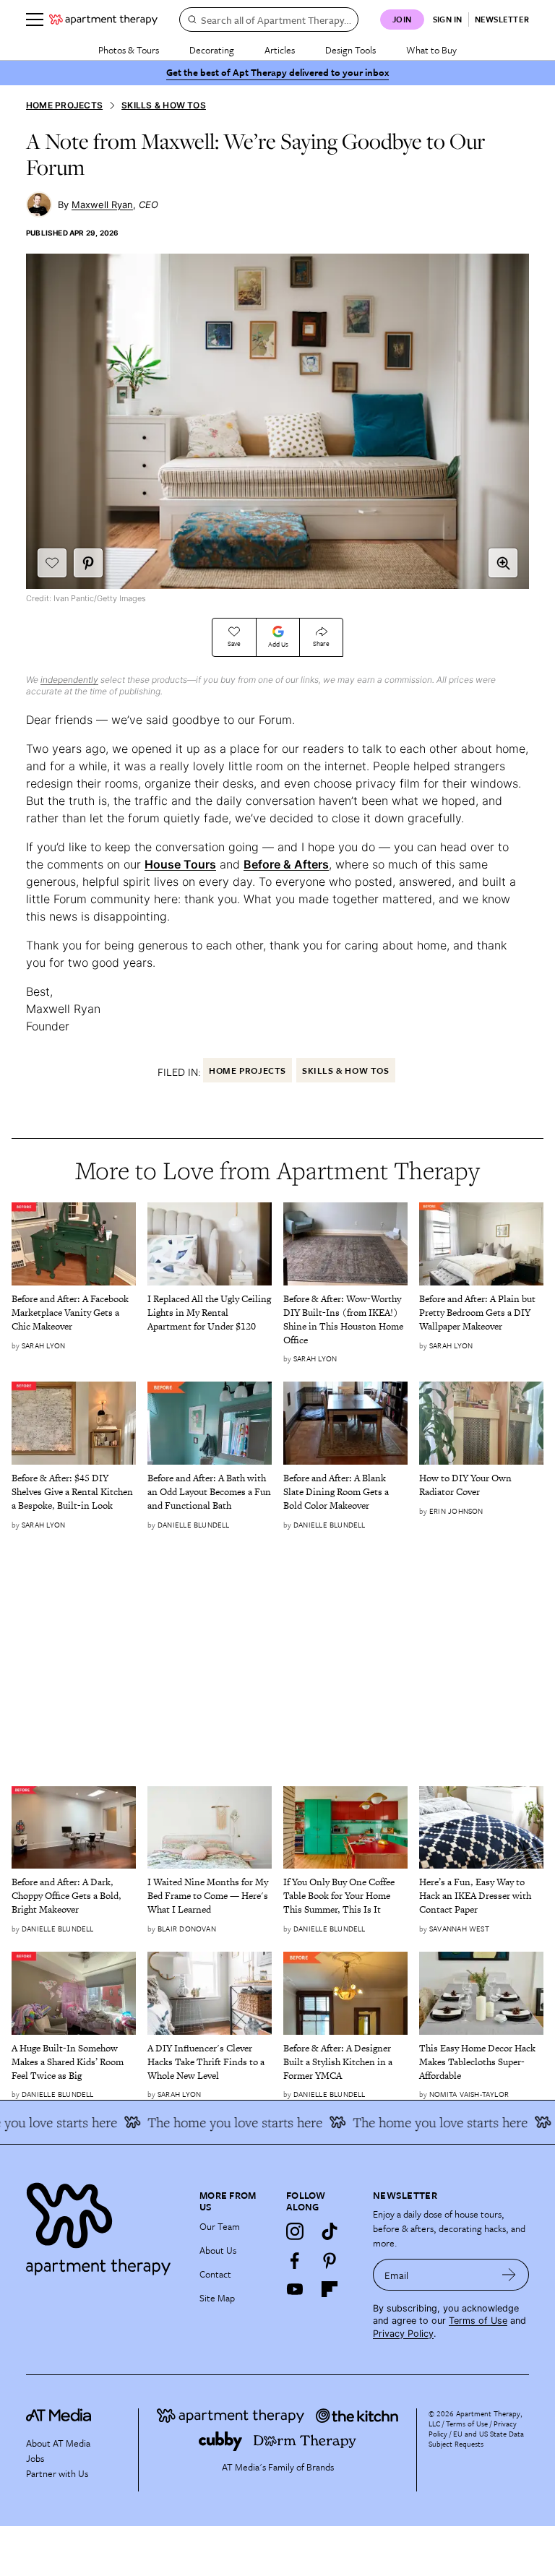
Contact (215, 2274)
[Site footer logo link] (104, 2225)
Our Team (220, 2226)
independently (69, 680)
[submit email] (509, 2275)
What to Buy (431, 50)
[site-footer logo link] (59, 2417)
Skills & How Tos (164, 105)
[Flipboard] (330, 2289)
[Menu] (35, 20)
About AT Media (58, 2443)
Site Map (217, 2298)
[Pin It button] (88, 563)
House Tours (180, 864)
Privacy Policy (403, 2334)
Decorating (212, 50)
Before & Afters (286, 864)
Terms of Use (478, 2321)
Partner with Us (57, 2473)
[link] (74, 1313)
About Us (218, 2250)
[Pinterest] (330, 2260)
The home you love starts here (218, 2122)
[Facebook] (295, 2260)
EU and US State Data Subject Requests (476, 2439)
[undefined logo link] (103, 20)
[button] (503, 563)
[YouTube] (295, 2289)
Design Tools (350, 50)
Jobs (35, 2458)
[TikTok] (330, 2231)
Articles (280, 50)
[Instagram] (295, 2231)
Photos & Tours (129, 50)
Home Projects (64, 105)
